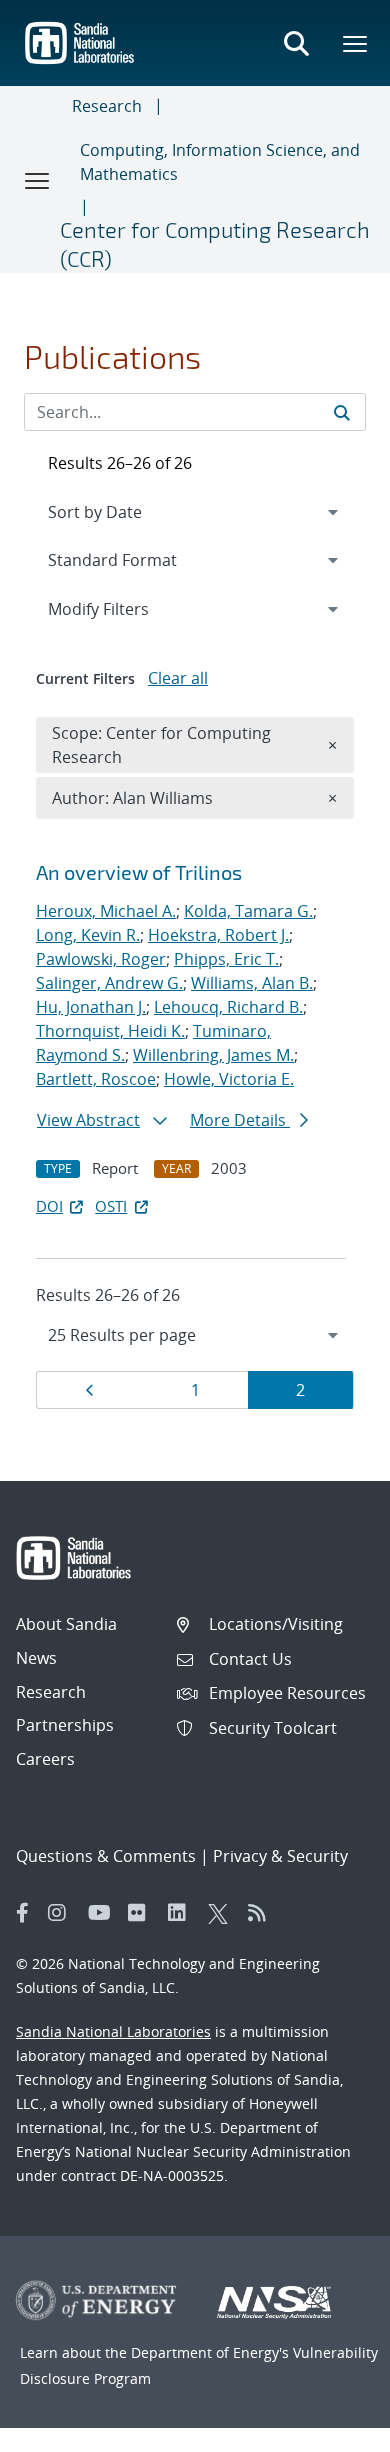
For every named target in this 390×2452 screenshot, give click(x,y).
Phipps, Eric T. (226, 959)
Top (330, 2429)
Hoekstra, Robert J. (218, 935)
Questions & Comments (106, 1856)
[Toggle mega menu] (356, 43)
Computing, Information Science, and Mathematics (220, 162)
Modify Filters (125, 608)
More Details (240, 1120)
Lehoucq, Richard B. (228, 1007)
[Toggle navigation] (38, 180)
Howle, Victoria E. (229, 1079)
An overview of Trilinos (139, 872)
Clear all (178, 678)
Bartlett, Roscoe (96, 1079)
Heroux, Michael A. (106, 911)
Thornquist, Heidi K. (110, 1031)
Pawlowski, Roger (101, 959)
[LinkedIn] (183, 1913)
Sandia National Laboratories (113, 2031)
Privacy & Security (280, 1856)
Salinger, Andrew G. (109, 983)
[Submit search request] (342, 412)
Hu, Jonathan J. (91, 1007)
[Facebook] (23, 1913)
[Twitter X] (223, 1913)
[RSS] (263, 1913)
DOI (49, 1206)
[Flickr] (143, 1913)
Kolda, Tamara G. (248, 911)
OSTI (111, 1206)
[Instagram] (63, 1913)
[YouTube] (103, 1913)
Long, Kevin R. (88, 935)
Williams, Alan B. (252, 983)
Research (107, 106)
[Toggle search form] (296, 43)
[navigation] (195, 1335)
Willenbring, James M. (213, 1055)
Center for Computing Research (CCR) (215, 243)
